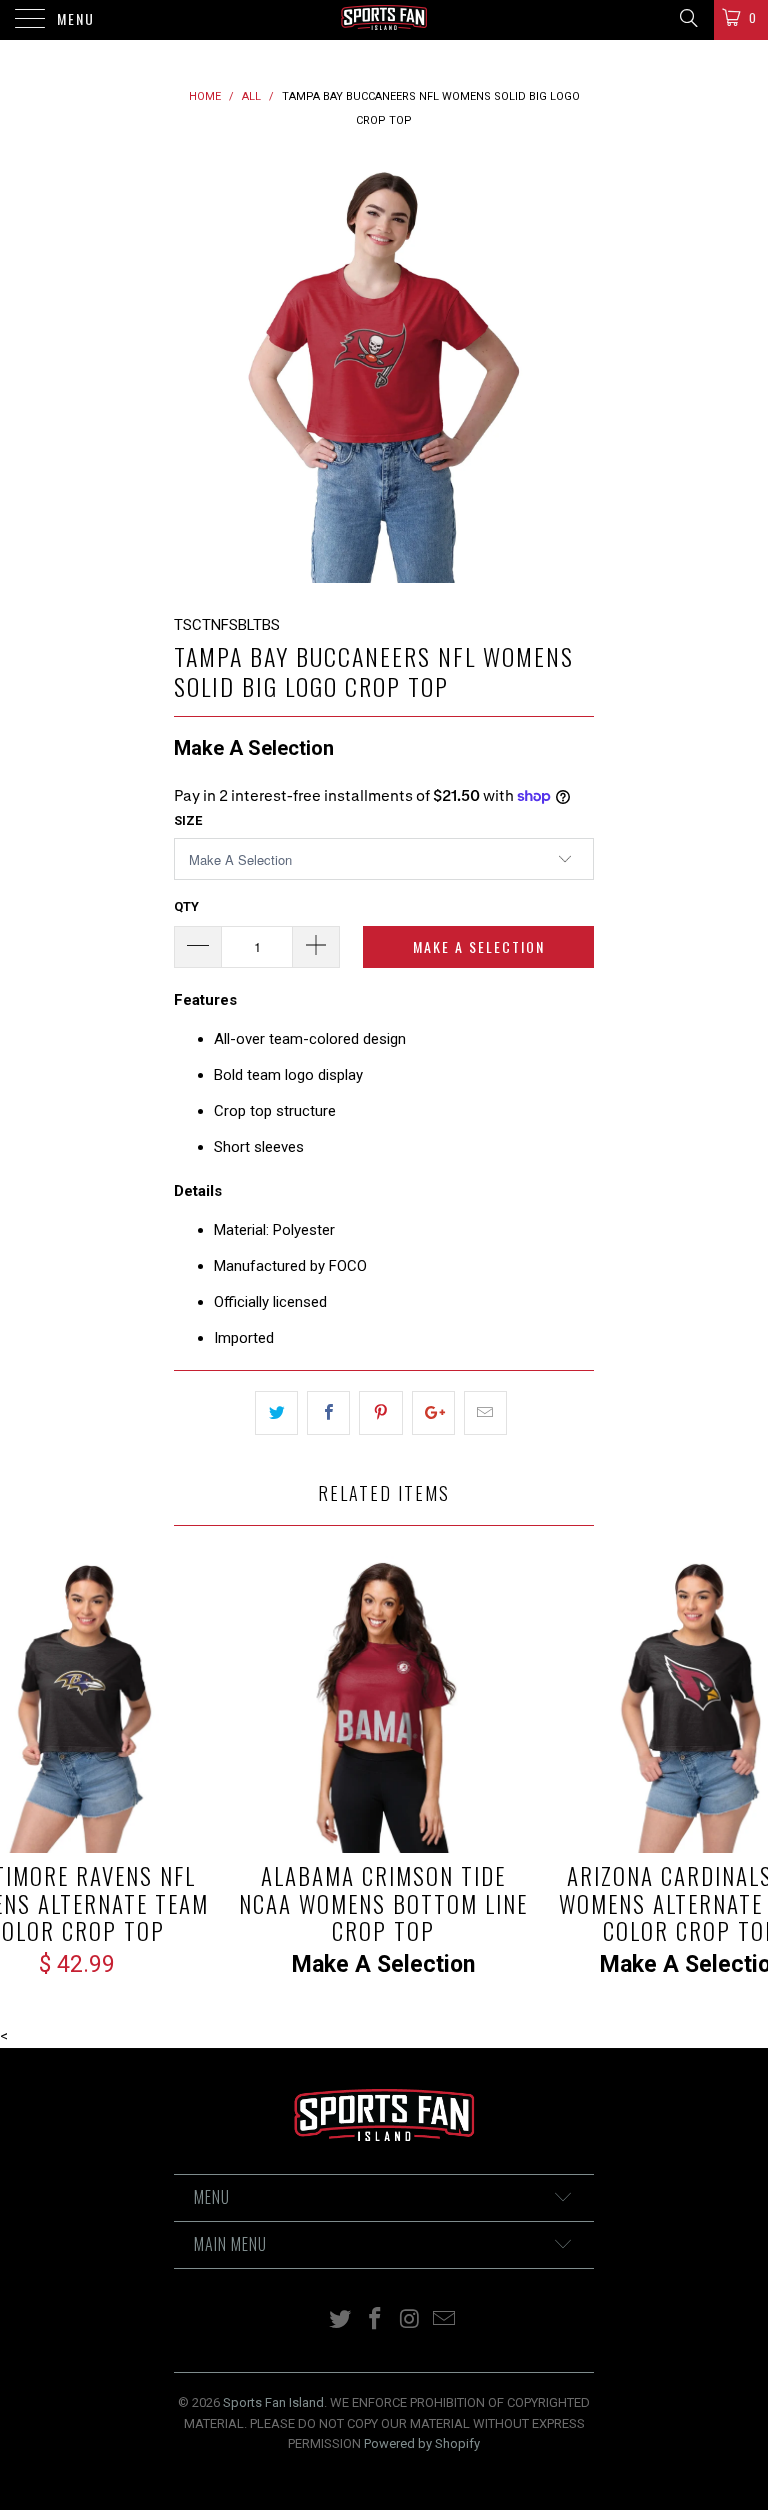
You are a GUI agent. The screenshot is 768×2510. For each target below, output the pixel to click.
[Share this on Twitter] (276, 1413)
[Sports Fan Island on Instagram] (411, 2320)
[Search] (687, 18)
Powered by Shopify (422, 2443)
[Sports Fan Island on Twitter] (341, 2320)
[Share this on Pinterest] (380, 1413)
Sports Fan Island (273, 2402)
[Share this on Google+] (433, 1413)
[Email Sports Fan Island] (445, 2320)
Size (188, 820)
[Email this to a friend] (485, 1413)
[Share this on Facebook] (328, 1413)
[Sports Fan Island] (384, 20)
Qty (186, 906)
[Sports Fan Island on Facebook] (376, 2320)
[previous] (196, 373)
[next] (572, 373)
